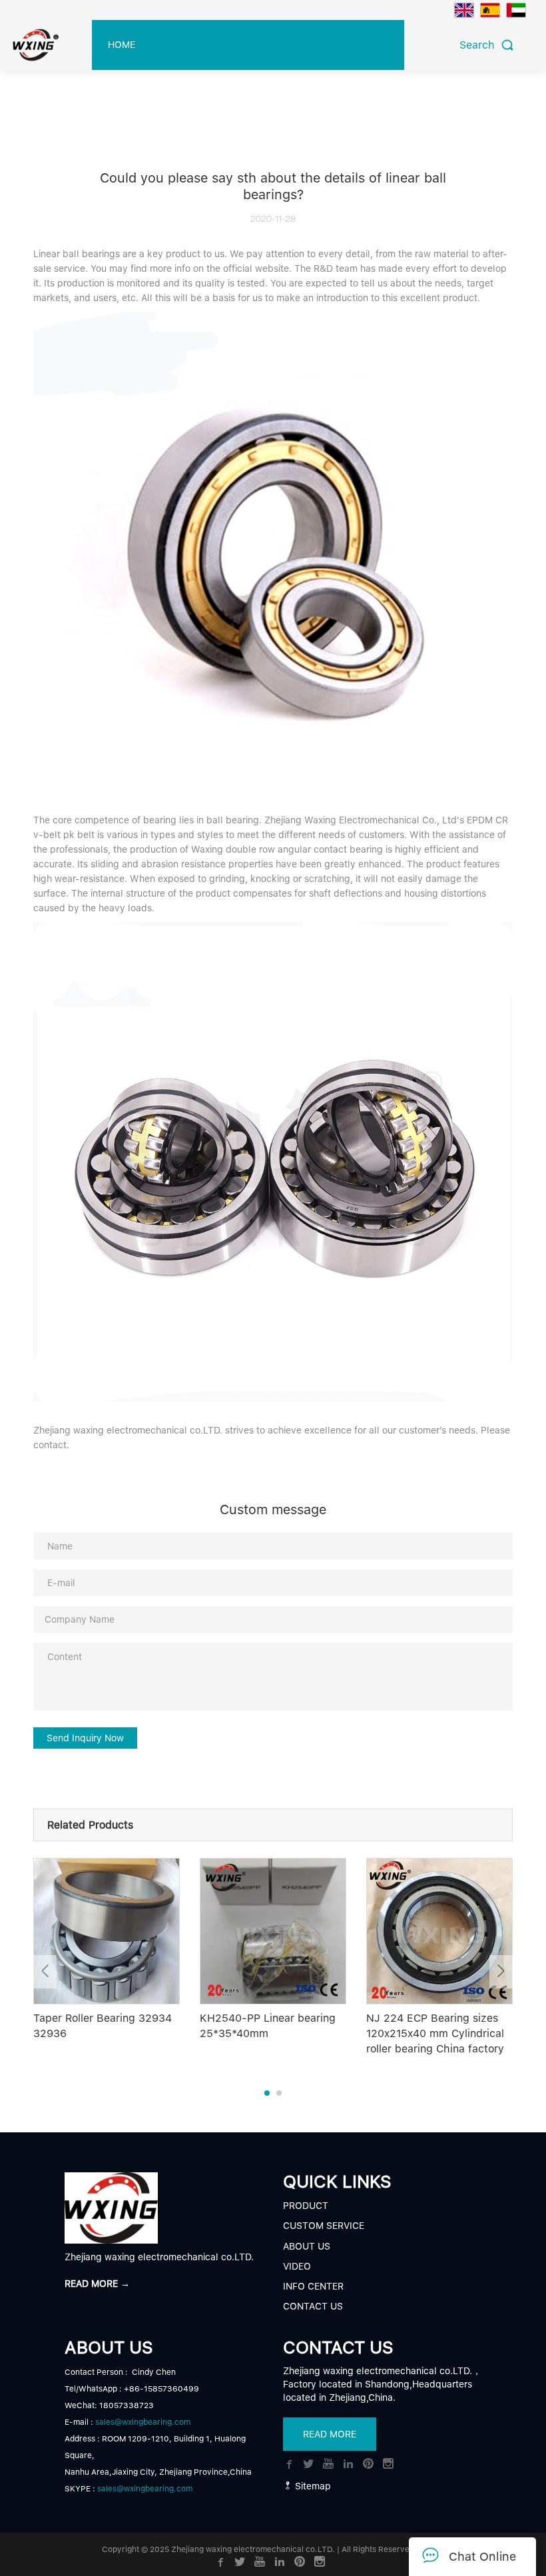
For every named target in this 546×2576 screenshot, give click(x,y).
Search (480, 45)
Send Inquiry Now (85, 1738)
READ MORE (330, 2434)
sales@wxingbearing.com (143, 2422)
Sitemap (312, 2486)
